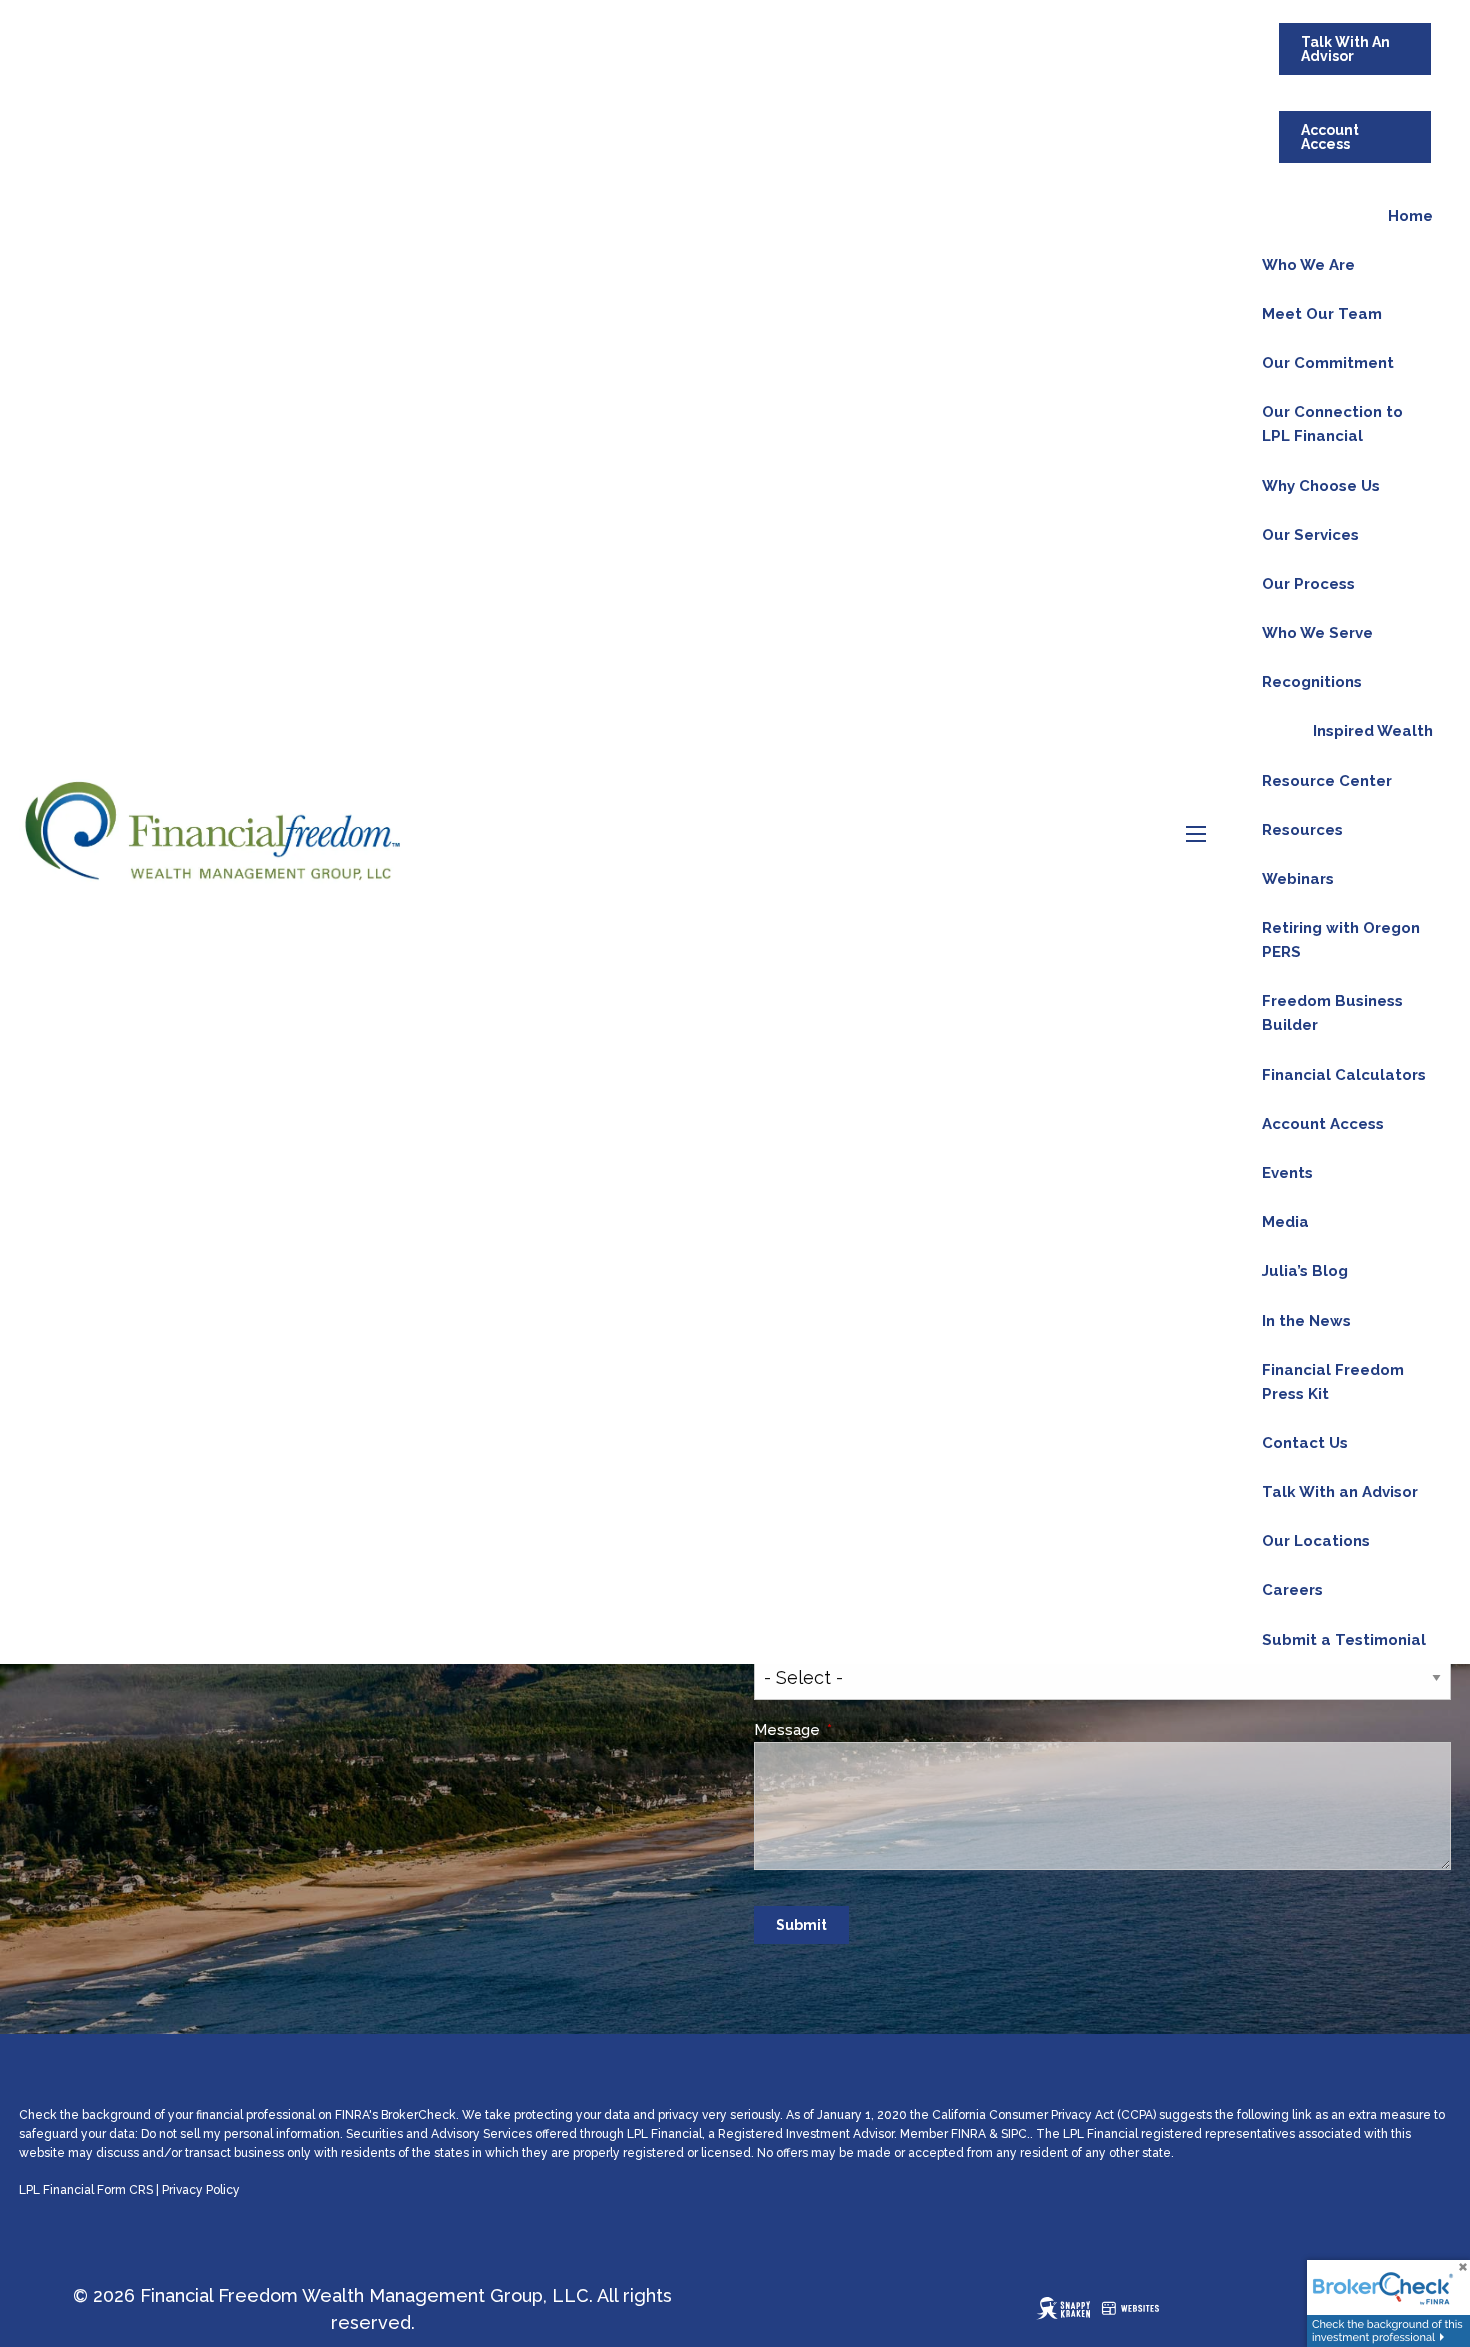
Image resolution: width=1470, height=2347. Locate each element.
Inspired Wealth (1373, 731)
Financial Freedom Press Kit (1333, 1382)
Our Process (1308, 584)
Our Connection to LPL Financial (1332, 424)
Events (1287, 1173)
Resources (1302, 830)
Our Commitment (1328, 363)
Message (862, 1730)
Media (1285, 1222)
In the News (1306, 1321)
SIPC (1014, 2134)
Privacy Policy (201, 2190)
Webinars (1298, 879)
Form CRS (125, 2190)
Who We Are (1308, 265)
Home (1410, 216)
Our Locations (1316, 1541)
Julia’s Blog (1305, 1271)
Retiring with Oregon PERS (1341, 940)
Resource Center (1327, 781)
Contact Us (1305, 1443)
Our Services (1310, 535)
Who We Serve (1317, 633)
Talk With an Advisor (1340, 1492)
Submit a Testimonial (1344, 1640)
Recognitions (1312, 682)
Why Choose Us (1321, 486)
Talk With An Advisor (1345, 49)
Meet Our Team (1322, 314)
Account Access (1330, 137)
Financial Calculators (1344, 1075)
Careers (1292, 1590)
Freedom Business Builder (1332, 1013)
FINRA (968, 2134)
